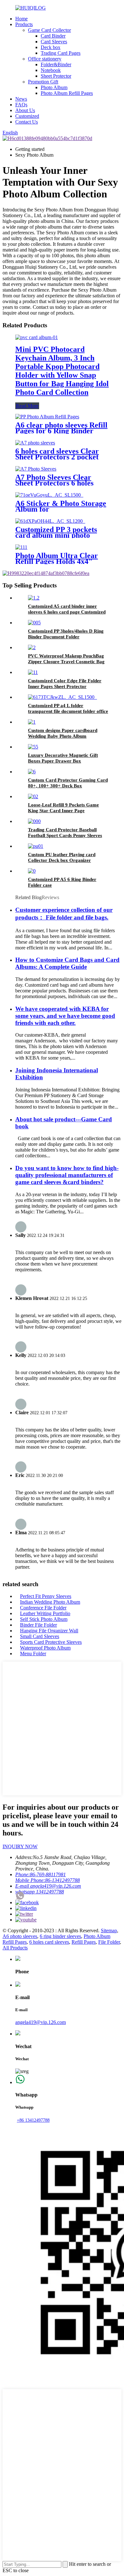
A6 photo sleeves (20, 1936)
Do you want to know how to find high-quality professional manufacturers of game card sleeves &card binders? (67, 1175)
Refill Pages (84, 1942)
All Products (15, 1948)
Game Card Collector (49, 30)
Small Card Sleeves (40, 1636)
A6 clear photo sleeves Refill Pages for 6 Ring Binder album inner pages (61, 431)
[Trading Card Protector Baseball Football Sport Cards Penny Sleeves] (34, 821)
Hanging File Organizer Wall (49, 1631)
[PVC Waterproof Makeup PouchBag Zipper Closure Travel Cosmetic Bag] (32, 647)
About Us (25, 110)
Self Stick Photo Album (44, 1619)
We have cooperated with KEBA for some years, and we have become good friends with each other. (65, 1016)
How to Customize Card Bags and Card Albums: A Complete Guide (67, 963)
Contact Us (27, 122)
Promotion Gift (43, 82)
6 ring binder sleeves (60, 1936)
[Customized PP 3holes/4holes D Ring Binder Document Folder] (34, 623)
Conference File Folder (43, 1608)
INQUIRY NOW (20, 1846)
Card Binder (53, 36)
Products (24, 24)
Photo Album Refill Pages (67, 93)
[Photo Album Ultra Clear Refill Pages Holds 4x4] (21, 547)
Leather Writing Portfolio (45, 1613)
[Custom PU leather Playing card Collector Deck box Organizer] (36, 846)
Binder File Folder (38, 1625)
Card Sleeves (54, 42)
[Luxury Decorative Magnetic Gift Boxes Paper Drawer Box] (33, 747)
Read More (27, 406)
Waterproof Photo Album (45, 1648)
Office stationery (45, 59)
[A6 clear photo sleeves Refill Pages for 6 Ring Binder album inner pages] (47, 417)
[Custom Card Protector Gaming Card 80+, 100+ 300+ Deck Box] (32, 772)
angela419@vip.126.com (41, 2022)
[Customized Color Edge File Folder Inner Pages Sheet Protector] (33, 672)
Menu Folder (33, 1653)
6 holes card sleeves (49, 1942)
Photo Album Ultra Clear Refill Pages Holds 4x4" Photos (57, 561)
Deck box (51, 47)
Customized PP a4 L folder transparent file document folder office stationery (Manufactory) (68, 711)
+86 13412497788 (33, 2120)
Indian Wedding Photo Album (50, 1602)
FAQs (21, 105)
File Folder (109, 1942)
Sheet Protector (56, 76)
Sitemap (109, 1930)
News (21, 99)
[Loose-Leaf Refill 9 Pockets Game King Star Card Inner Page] (33, 796)
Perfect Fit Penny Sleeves (46, 1596)
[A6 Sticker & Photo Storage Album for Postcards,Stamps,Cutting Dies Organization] (49, 495)
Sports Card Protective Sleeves (51, 1642)
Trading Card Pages (61, 53)
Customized (27, 116)
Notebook (51, 70)
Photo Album (54, 87)
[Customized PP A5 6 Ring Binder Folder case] (32, 871)
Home (21, 19)
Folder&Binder (56, 64)
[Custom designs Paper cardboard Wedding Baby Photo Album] (32, 722)
